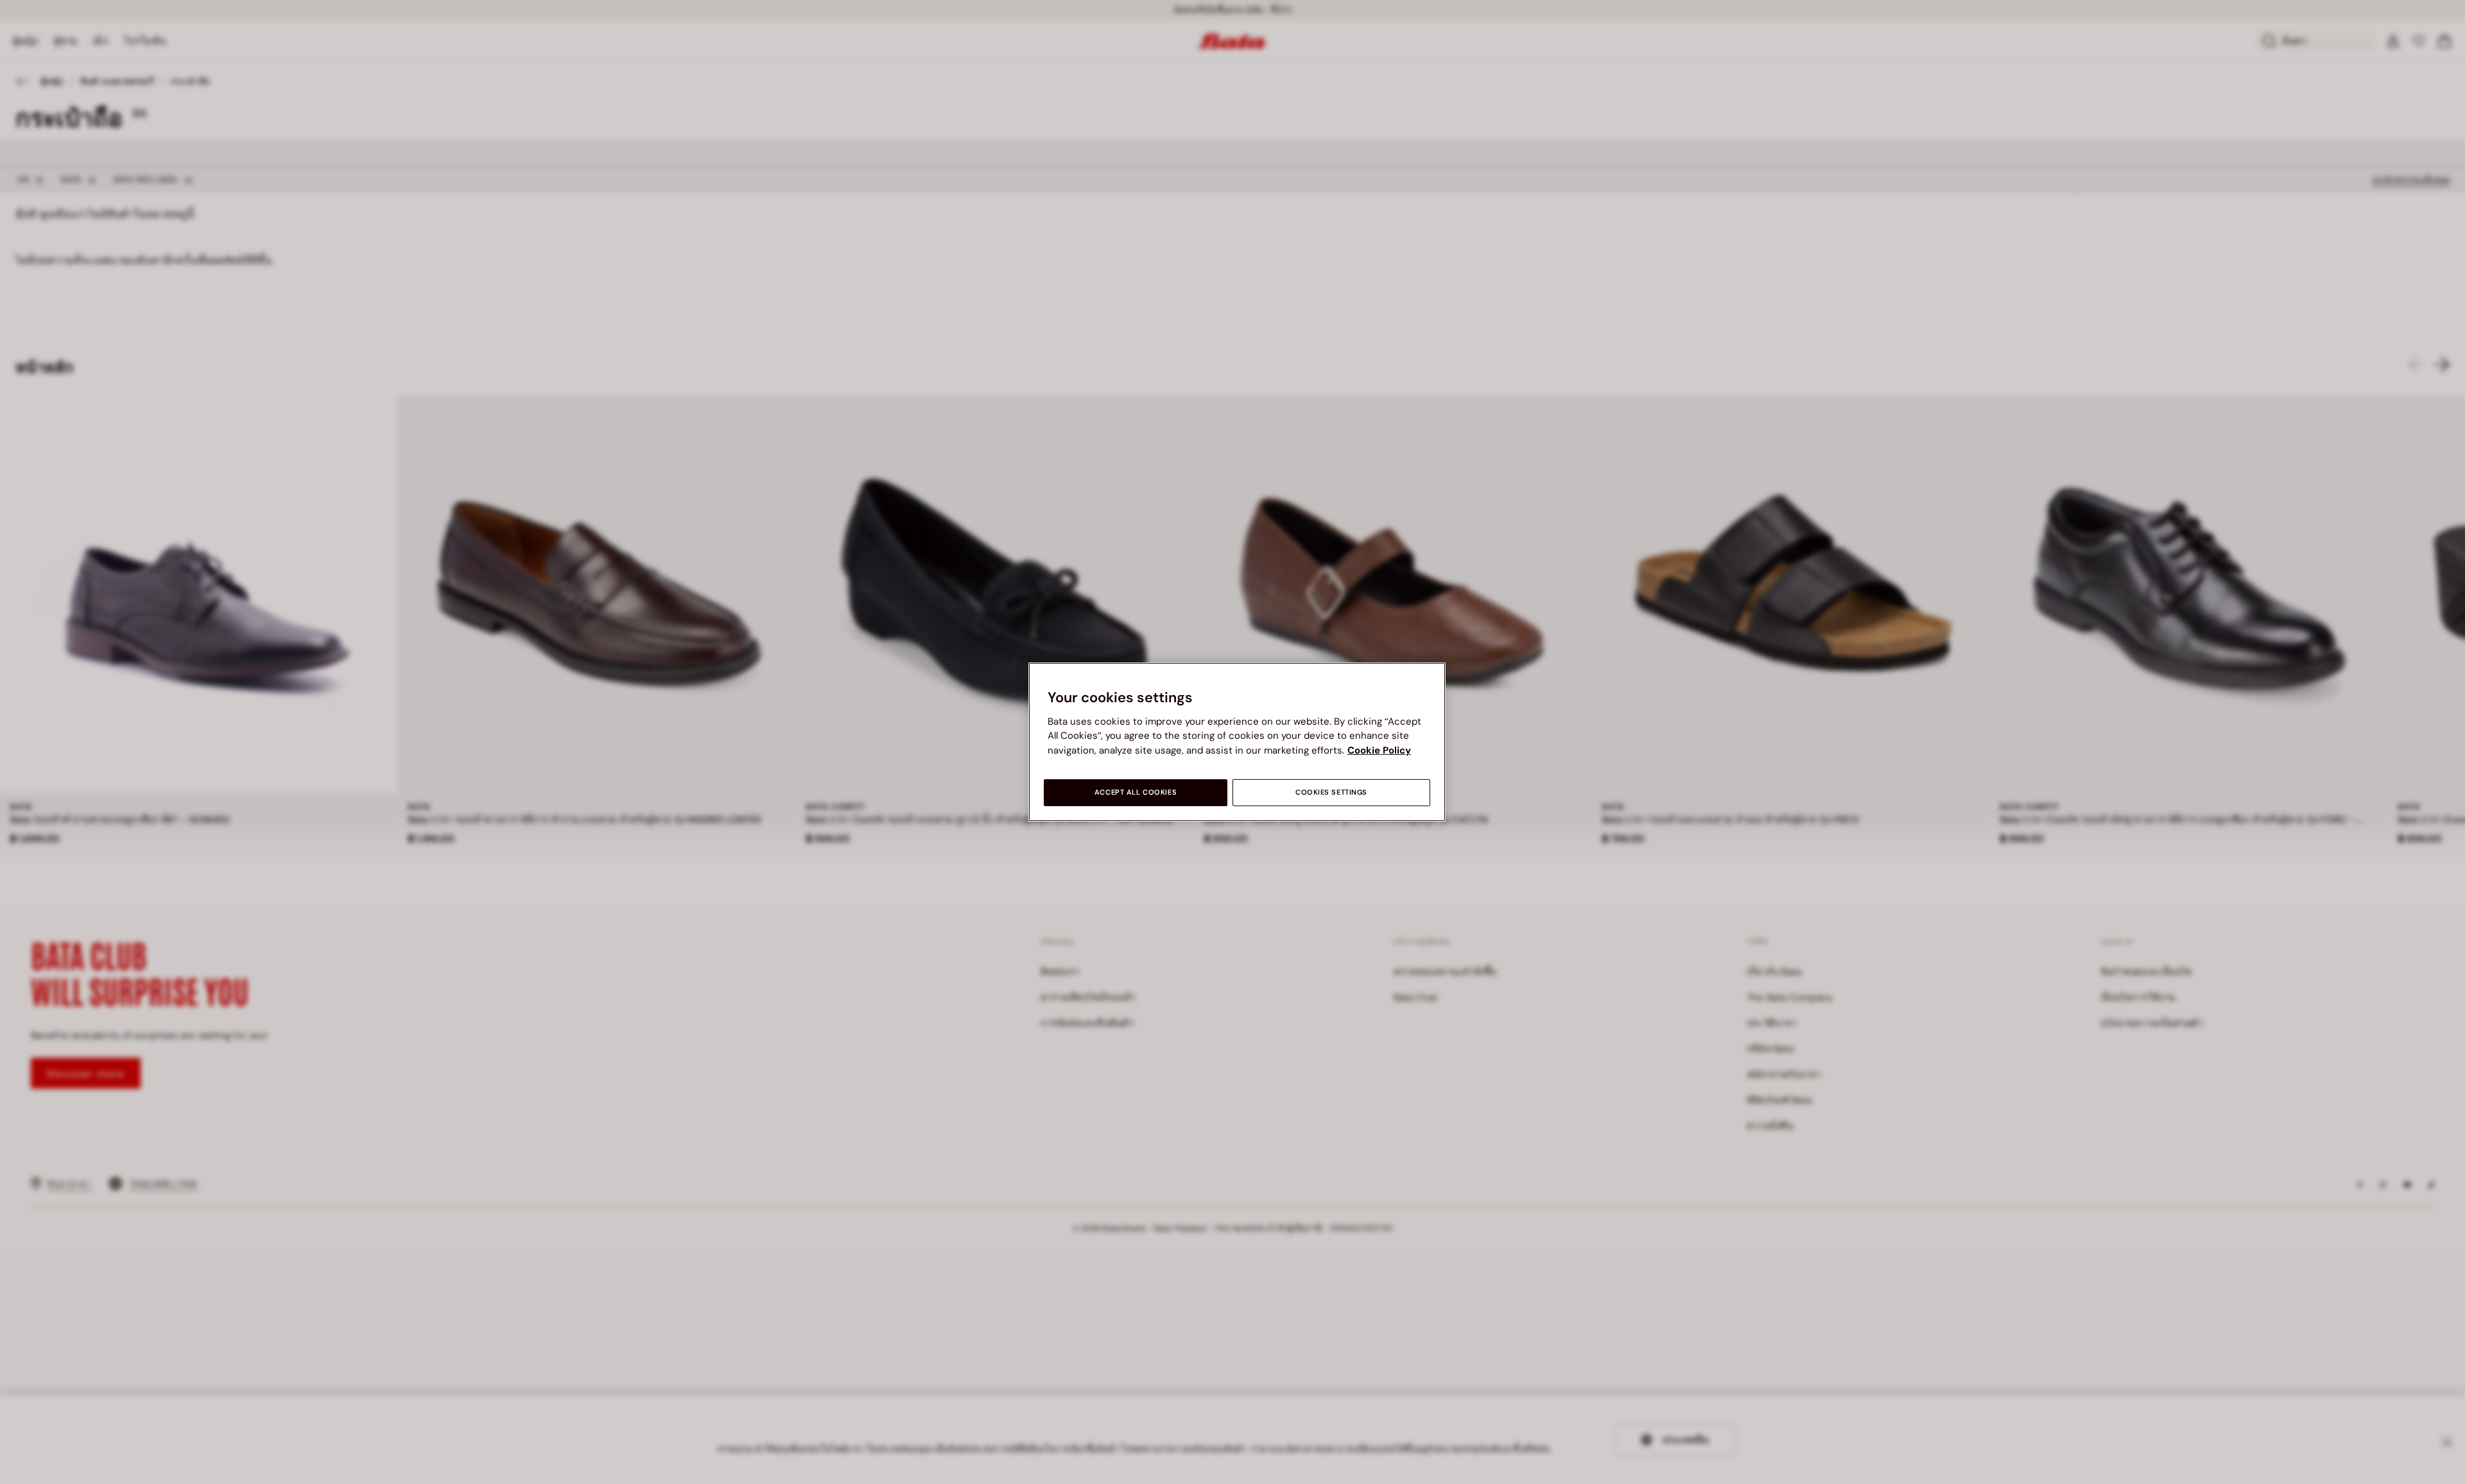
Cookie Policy (1379, 750)
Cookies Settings (1331, 792)
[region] (1237, 742)
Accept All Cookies (1136, 792)
